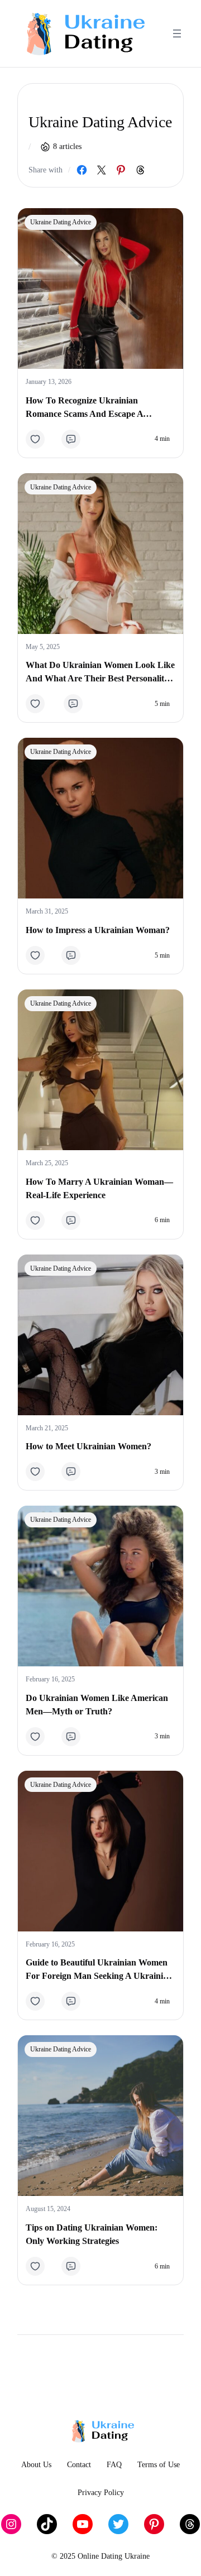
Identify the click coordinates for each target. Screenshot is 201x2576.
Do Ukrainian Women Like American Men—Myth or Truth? (97, 1705)
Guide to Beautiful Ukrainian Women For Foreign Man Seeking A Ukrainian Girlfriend (99, 1970)
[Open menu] (177, 33)
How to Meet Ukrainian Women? (88, 1446)
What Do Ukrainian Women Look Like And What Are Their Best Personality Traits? (100, 673)
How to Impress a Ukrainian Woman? (98, 930)
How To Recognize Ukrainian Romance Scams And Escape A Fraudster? (84, 408)
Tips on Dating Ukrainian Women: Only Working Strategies (92, 2234)
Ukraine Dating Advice (61, 222)
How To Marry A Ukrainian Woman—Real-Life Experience (99, 1188)
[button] (39, 439)
